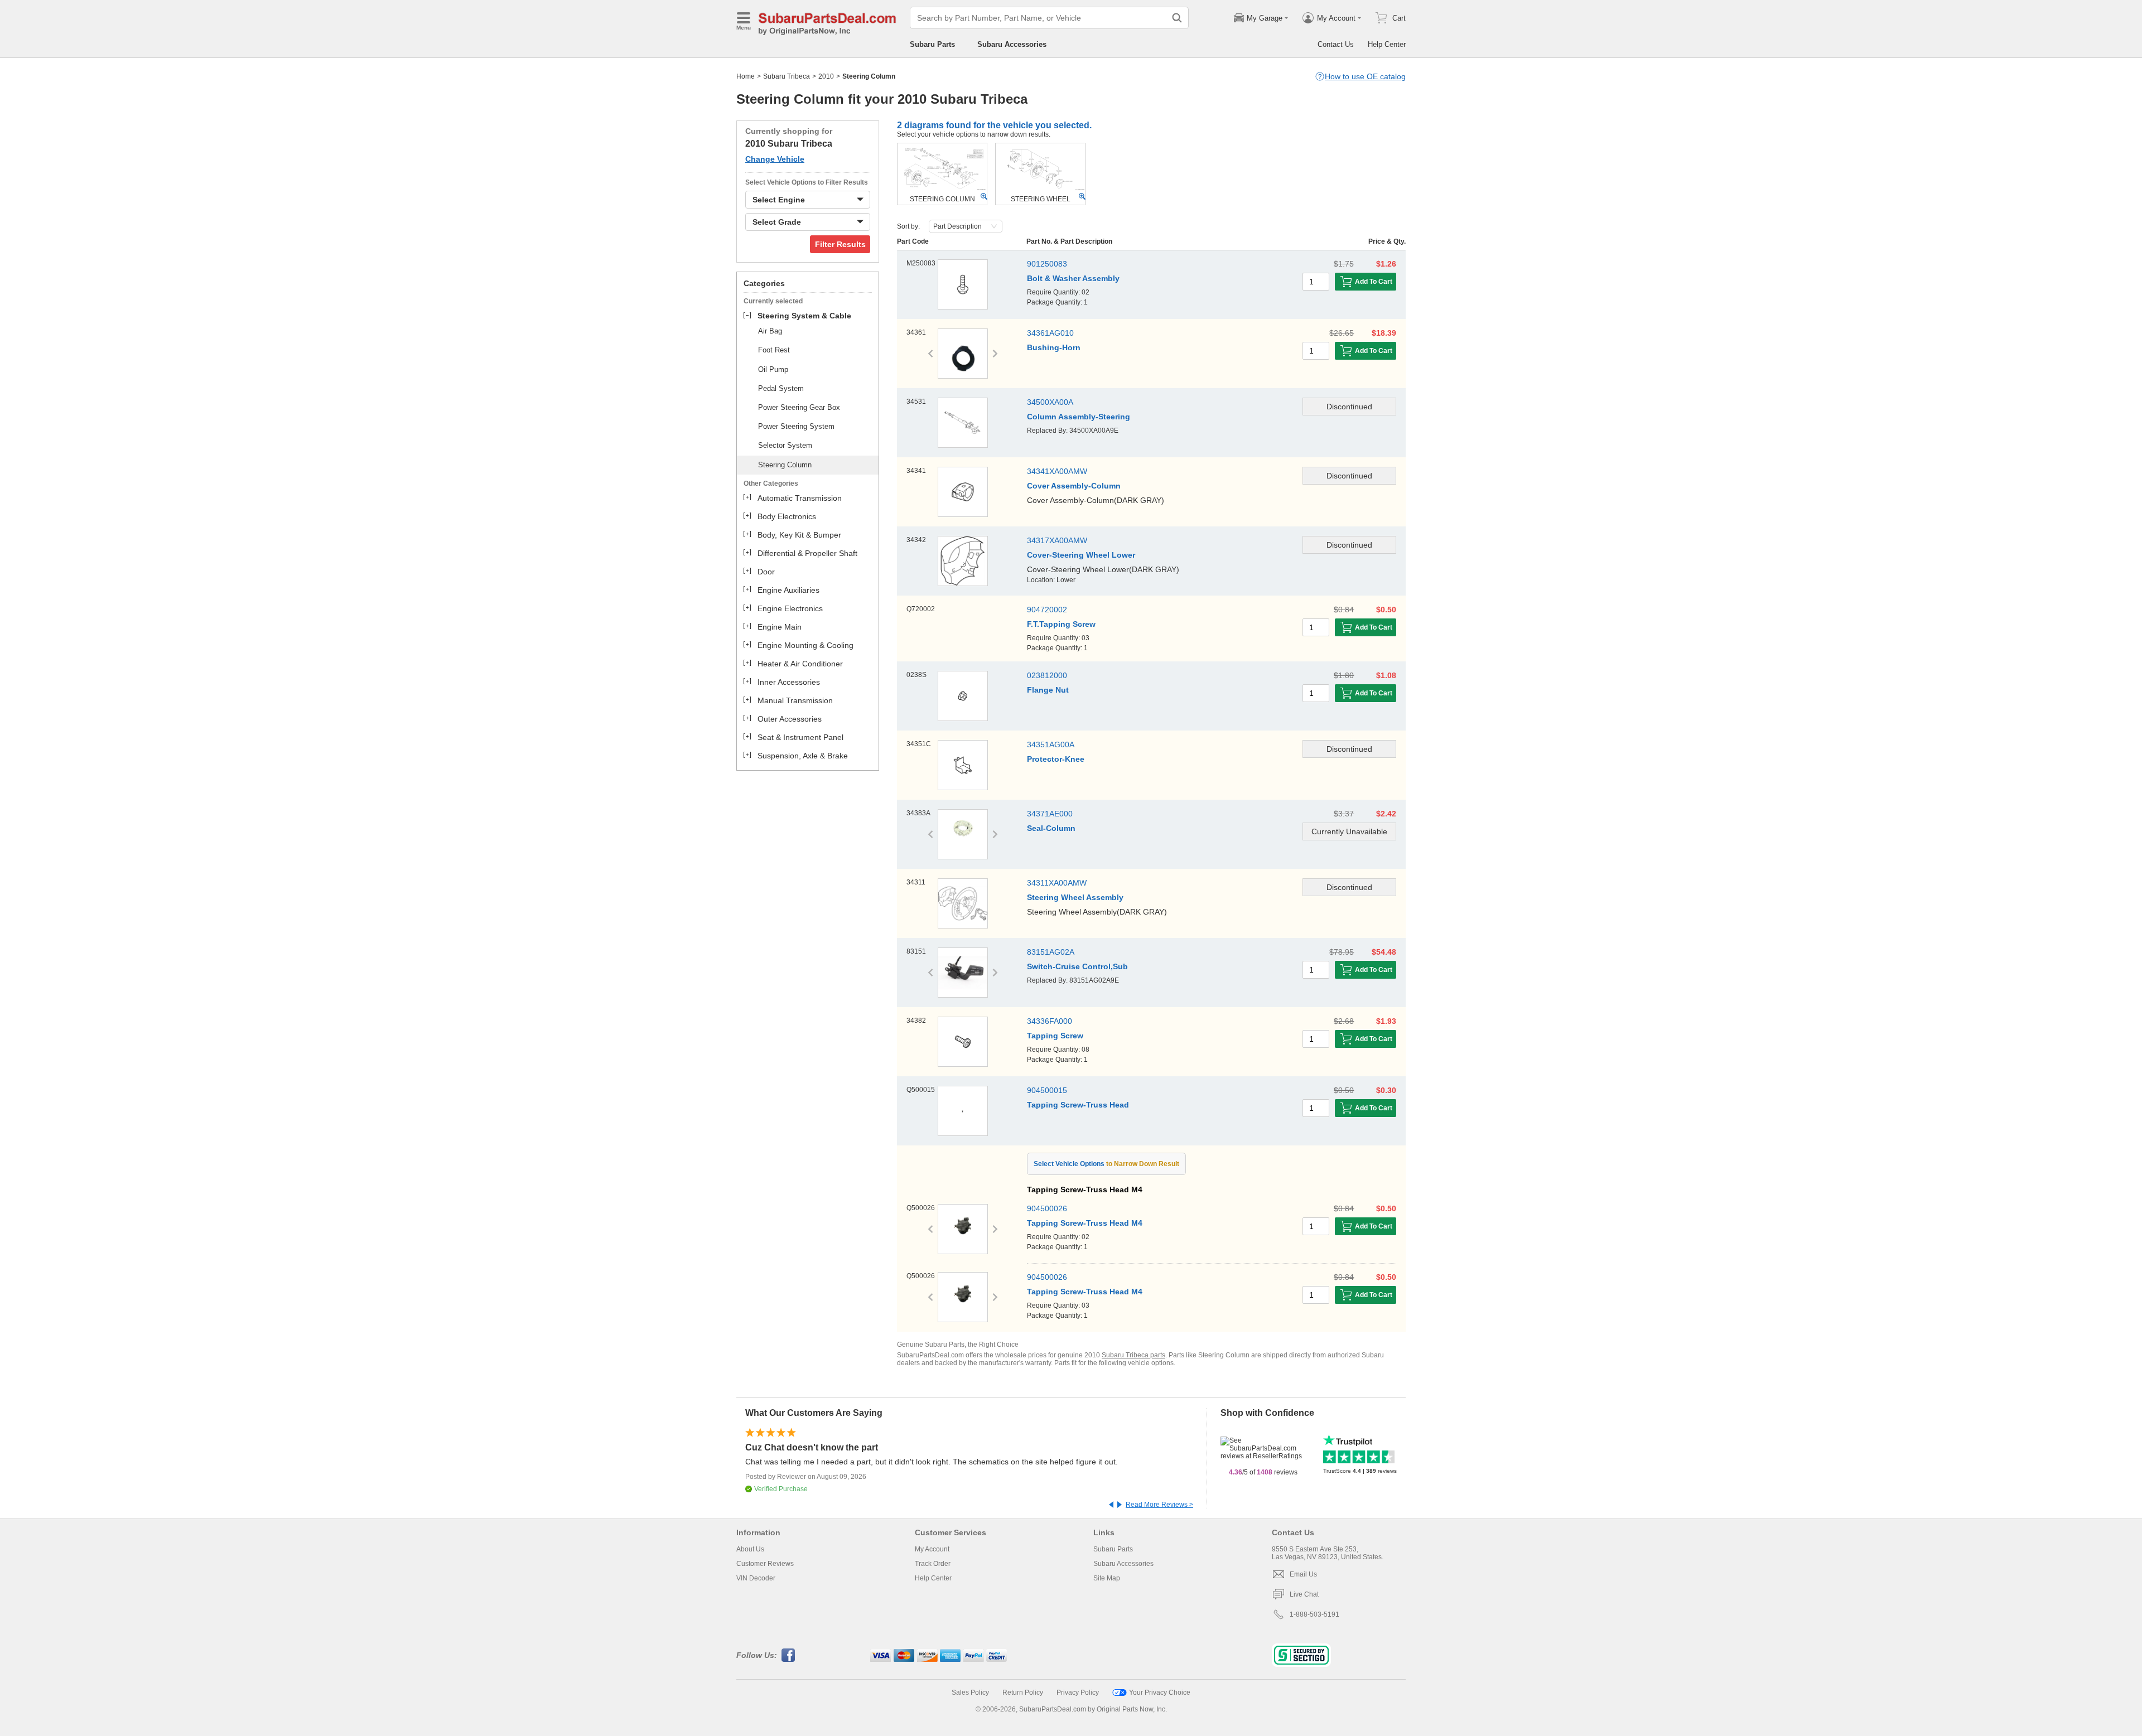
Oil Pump (773, 369)
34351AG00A (1051, 744)
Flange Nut (1048, 690)
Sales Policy (970, 1693)
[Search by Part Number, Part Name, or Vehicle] (1177, 18)
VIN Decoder (756, 1578)
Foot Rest (774, 350)
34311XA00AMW (1057, 883)
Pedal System (781, 388)
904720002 (1047, 610)
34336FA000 (1050, 1021)
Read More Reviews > (1159, 1505)
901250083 (1047, 264)
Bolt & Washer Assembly (1073, 278)
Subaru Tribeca (787, 76)
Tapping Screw (1055, 1036)
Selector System (785, 445)
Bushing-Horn (1054, 347)
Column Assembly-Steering (1079, 417)
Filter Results (840, 244)
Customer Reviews (765, 1564)
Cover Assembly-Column (1074, 486)
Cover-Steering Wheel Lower (1081, 555)
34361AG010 (1050, 333)
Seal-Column (1051, 828)
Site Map (1107, 1578)
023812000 (1047, 675)
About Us (750, 1549)
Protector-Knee (1056, 759)
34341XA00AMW (1057, 471)
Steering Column (785, 465)
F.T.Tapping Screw (1061, 624)
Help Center (1387, 44)
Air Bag (770, 331)
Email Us (1303, 1574)
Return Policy (1023, 1693)
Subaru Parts (932, 44)
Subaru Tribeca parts (1133, 1355)
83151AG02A (1051, 952)
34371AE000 (1050, 814)
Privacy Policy (1078, 1693)
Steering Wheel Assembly (1075, 897)
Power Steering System (796, 426)
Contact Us (1336, 44)
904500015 (1047, 1090)
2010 (826, 76)
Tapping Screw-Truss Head (1078, 1105)
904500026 (1047, 1208)
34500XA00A (1050, 402)
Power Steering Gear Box (799, 407)
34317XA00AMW (1057, 540)
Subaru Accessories (1012, 44)
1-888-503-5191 (1314, 1614)
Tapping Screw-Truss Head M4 (1085, 1223)
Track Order (933, 1564)
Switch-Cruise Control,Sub (1077, 966)
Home (746, 76)
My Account (932, 1549)
